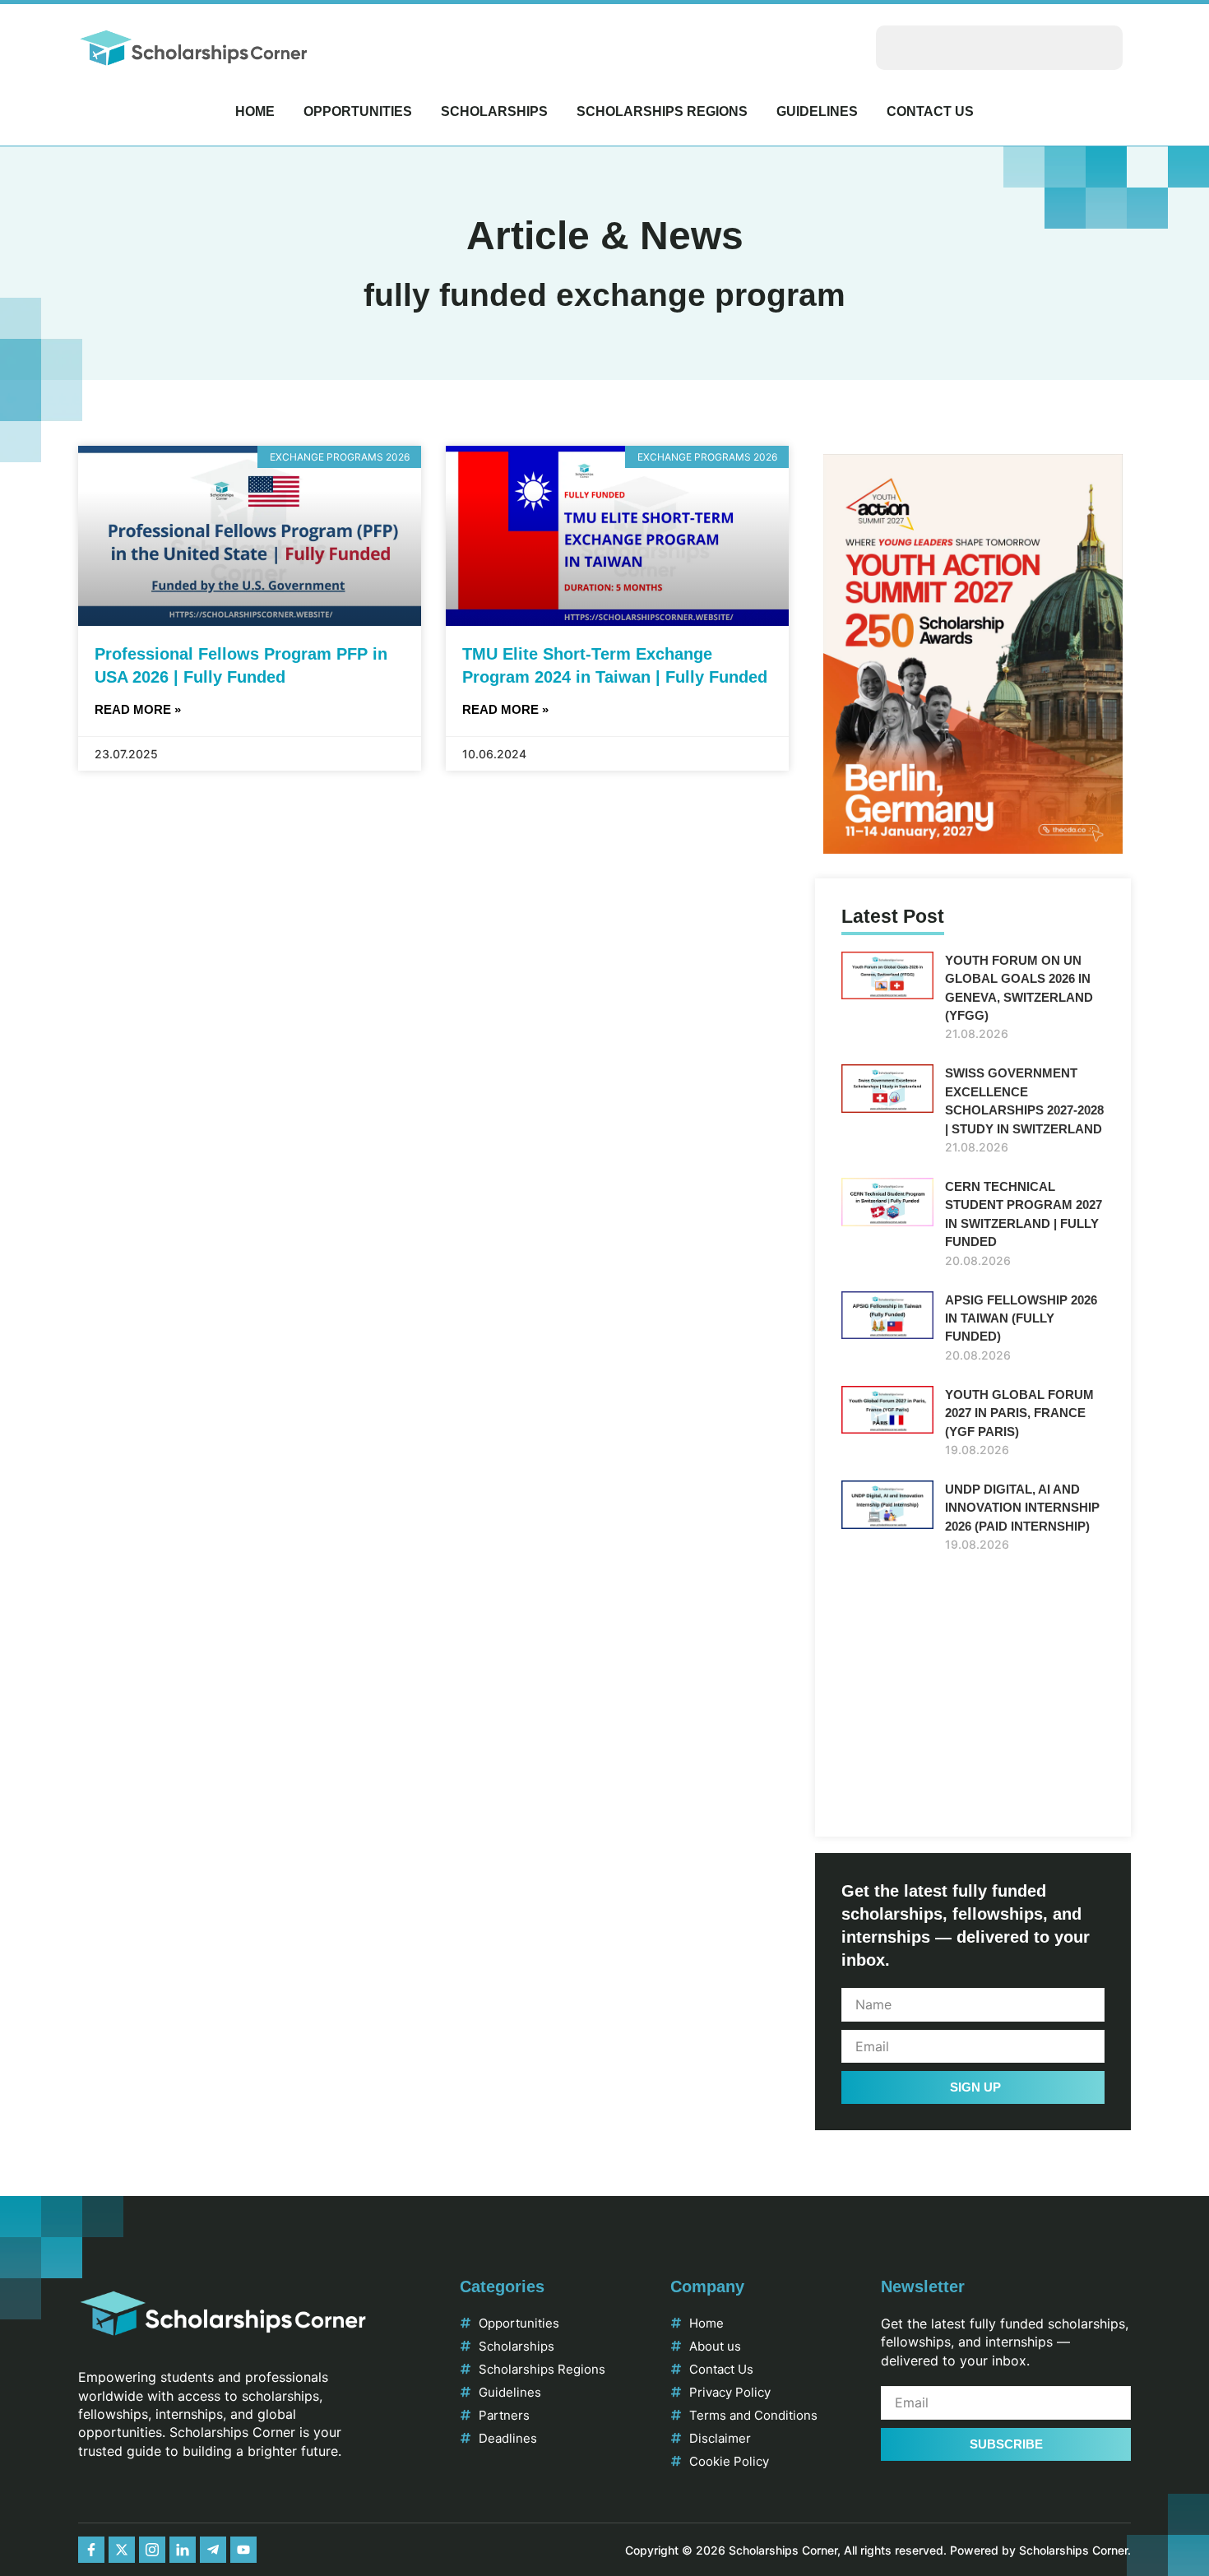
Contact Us (930, 111)
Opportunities (358, 111)
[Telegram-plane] (213, 2550)
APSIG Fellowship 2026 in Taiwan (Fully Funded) (1021, 1318)
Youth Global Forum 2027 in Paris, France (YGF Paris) (1019, 1413)
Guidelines (817, 111)
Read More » (138, 709)
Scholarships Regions (662, 111)
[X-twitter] (122, 2550)
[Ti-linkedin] (183, 2550)
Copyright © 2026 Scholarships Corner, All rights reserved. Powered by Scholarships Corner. (878, 2550)
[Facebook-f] (91, 2550)
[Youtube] (243, 2550)
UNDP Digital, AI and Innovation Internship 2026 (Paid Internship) (1022, 1508)
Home (255, 111)
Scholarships (494, 111)
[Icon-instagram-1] (152, 2550)
